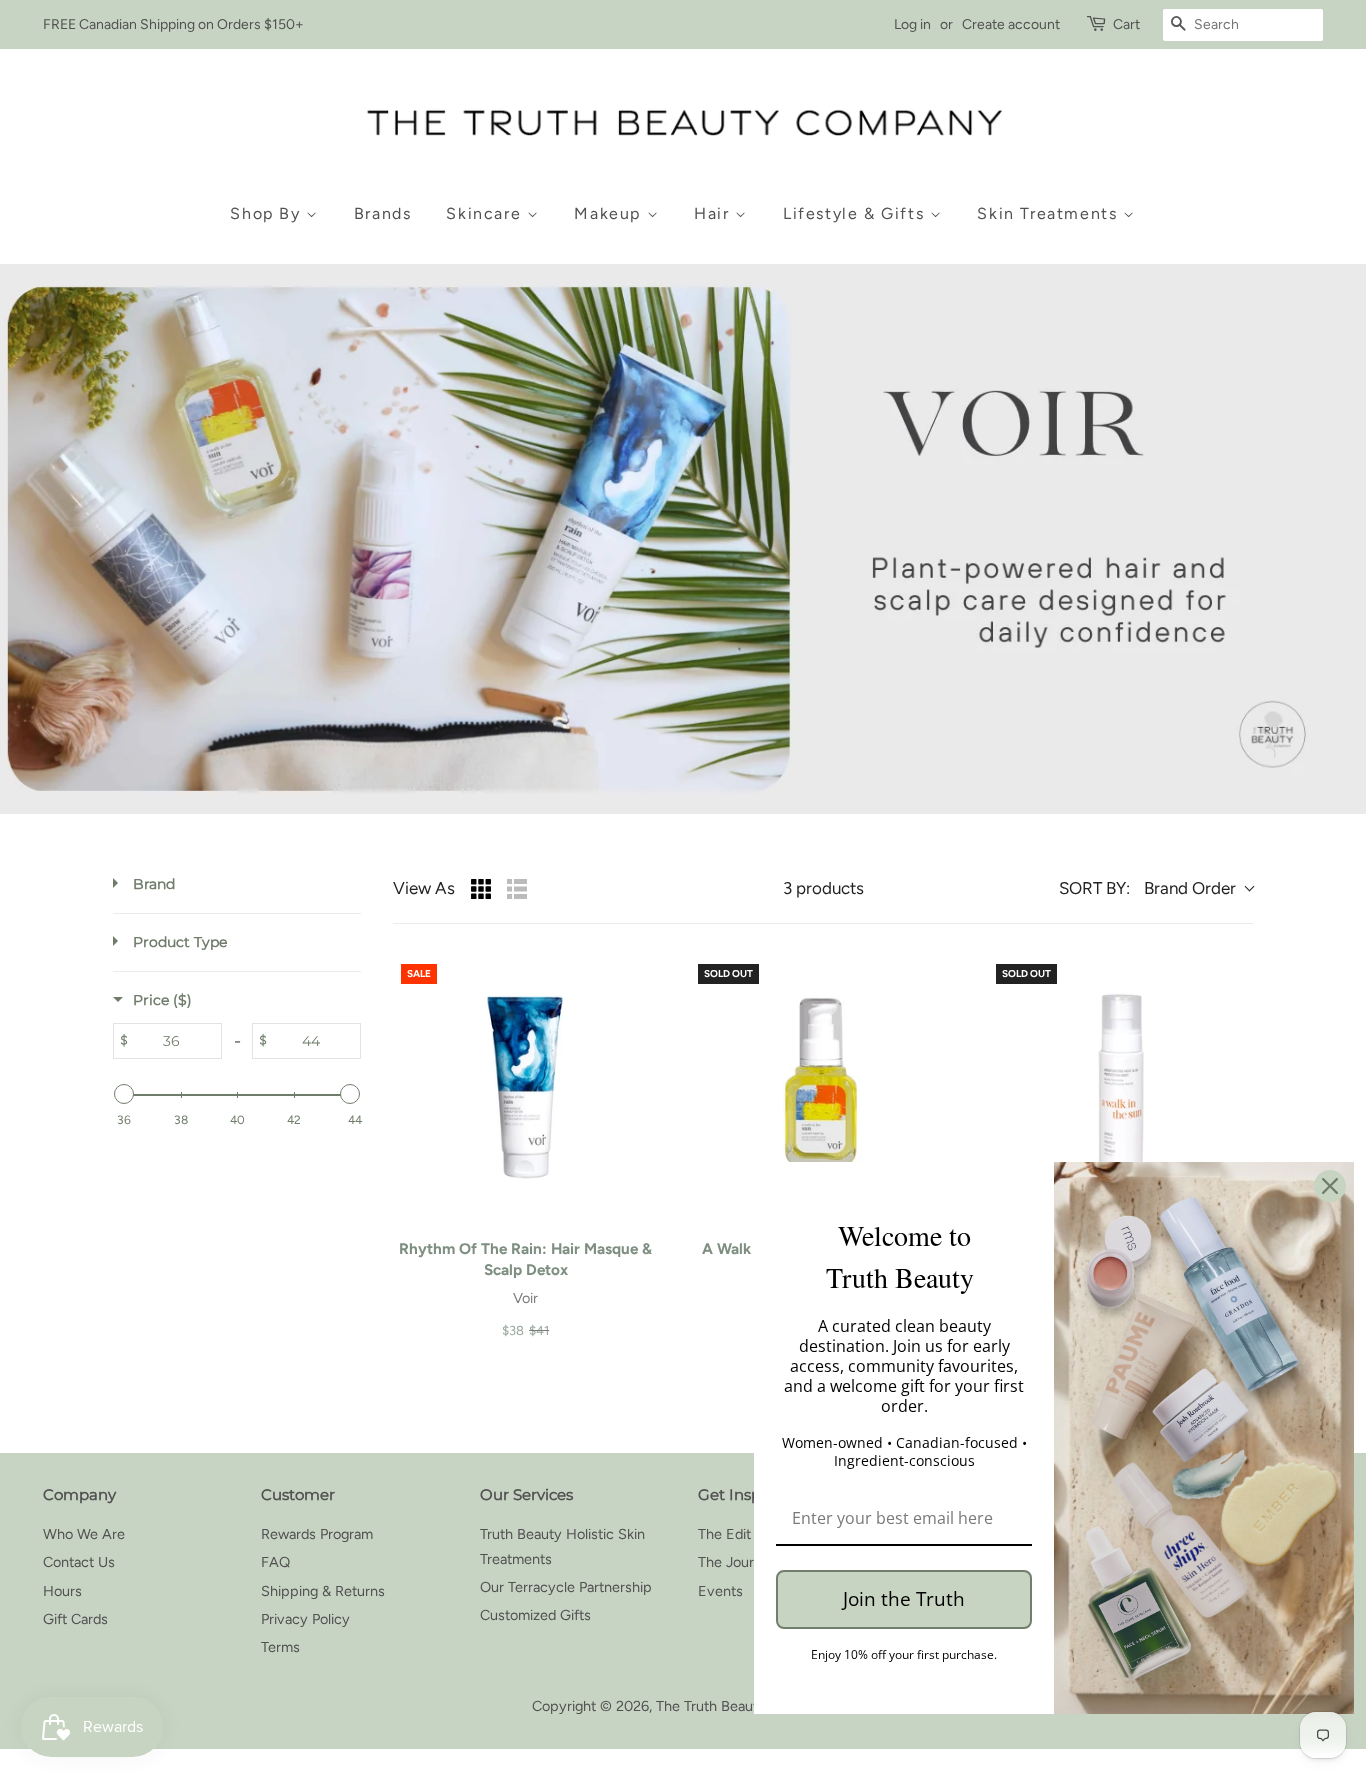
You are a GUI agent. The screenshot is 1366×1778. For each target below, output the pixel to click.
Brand (154, 884)
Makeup (610, 213)
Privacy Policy (305, 1619)
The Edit (724, 1534)
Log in (912, 24)
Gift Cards (75, 1619)
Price (162, 1000)
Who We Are (84, 1534)
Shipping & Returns (323, 1591)
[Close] (1330, 1186)
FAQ (275, 1562)
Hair (714, 213)
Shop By (268, 213)
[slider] (124, 1094)
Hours (62, 1591)
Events (720, 1591)
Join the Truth (904, 1599)
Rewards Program (317, 1534)
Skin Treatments (1050, 213)
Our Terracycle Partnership (566, 1587)
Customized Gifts (535, 1615)
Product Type (180, 942)
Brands (383, 213)
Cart (1126, 24)
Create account (1011, 24)
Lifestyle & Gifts (856, 213)
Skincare (486, 213)
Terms (280, 1647)
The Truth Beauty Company (744, 1706)
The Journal (735, 1562)
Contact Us (79, 1562)
